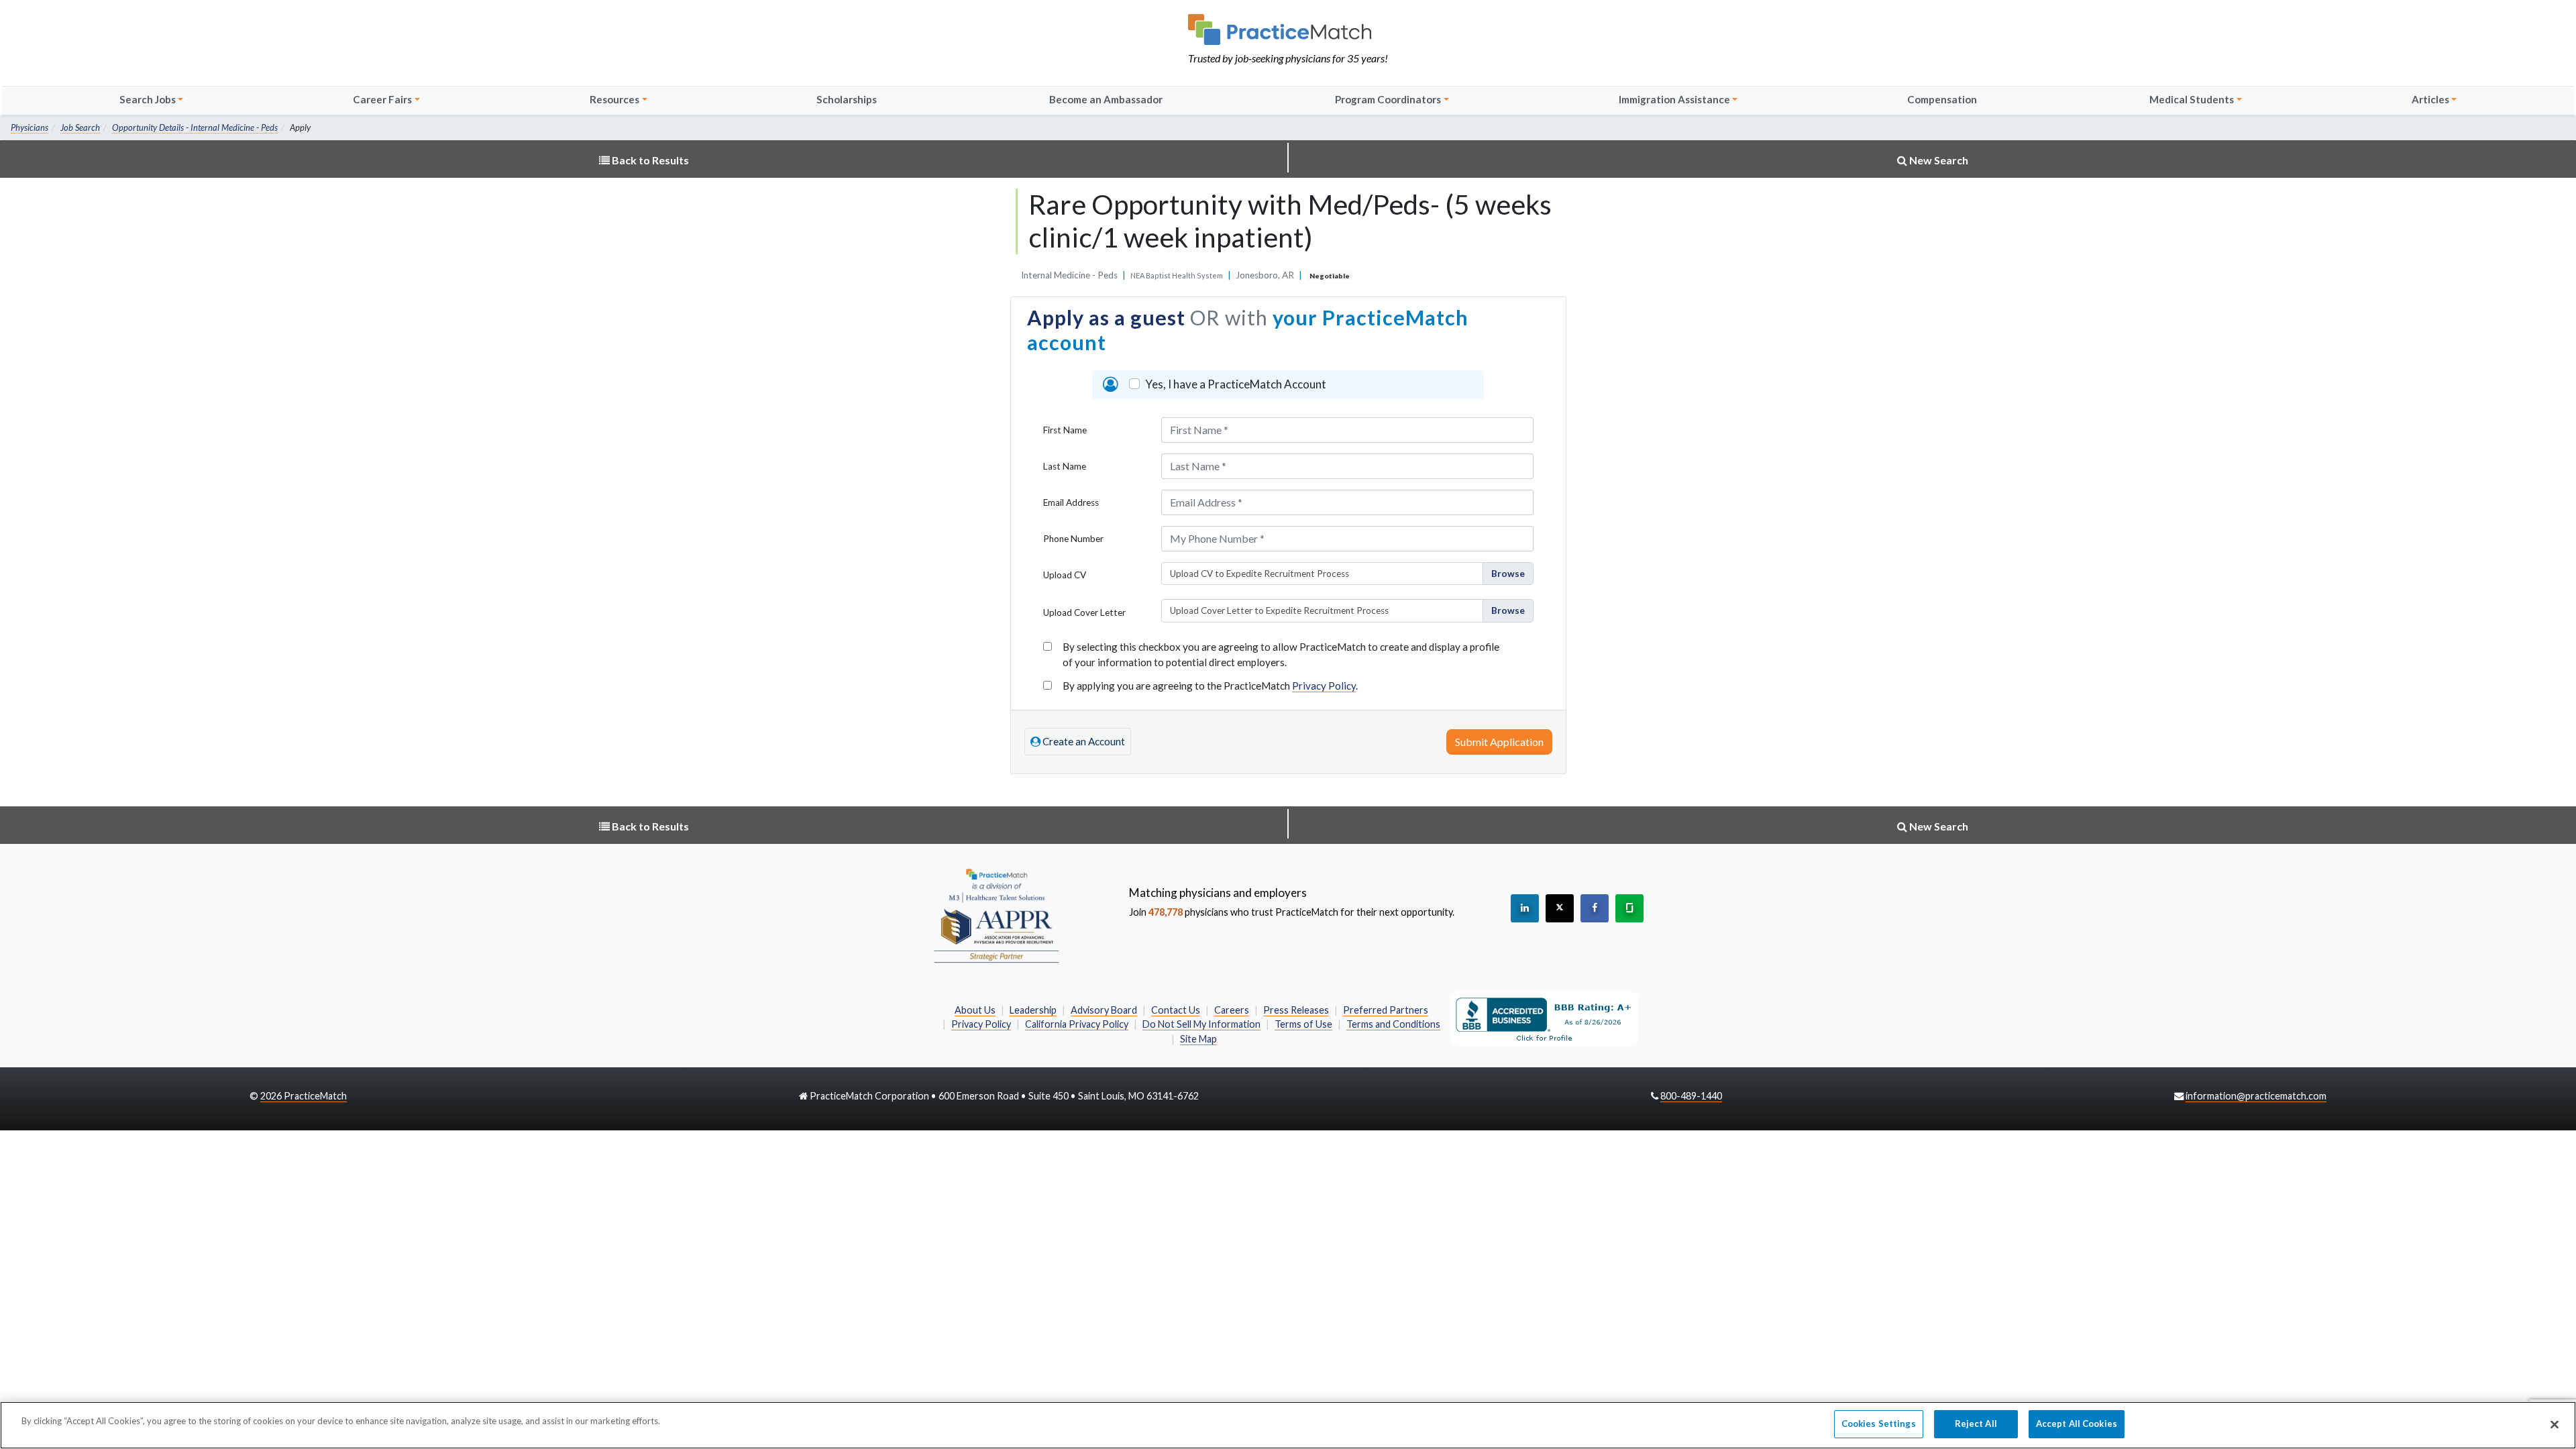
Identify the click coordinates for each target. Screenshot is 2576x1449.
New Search (1938, 160)
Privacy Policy (1324, 686)
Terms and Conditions (1393, 1024)
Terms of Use (1303, 1024)
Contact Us (1176, 1010)
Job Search (80, 127)
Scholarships (847, 99)
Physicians (30, 127)
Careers (1232, 1010)
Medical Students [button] (2192, 99)
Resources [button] (614, 99)
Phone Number (1073, 539)
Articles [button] (2430, 99)
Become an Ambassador (1106, 99)
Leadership (1033, 1010)
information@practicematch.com (2256, 1096)
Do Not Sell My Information (1201, 1024)
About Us (975, 1010)
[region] (1288, 1425)
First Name (1065, 430)
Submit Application (1499, 742)
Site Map (1198, 1039)
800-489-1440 (1691, 1096)
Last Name (1065, 466)
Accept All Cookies (2077, 1424)
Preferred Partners (1386, 1010)
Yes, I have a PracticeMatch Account (1236, 384)
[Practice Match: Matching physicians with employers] (1288, 30)
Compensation (1942, 99)
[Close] (2555, 1424)
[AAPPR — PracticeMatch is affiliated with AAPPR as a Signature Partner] (996, 915)
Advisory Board (1104, 1010)
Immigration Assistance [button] (1674, 99)
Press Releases (1296, 1010)
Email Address (1071, 502)
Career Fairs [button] (382, 99)
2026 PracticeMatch (304, 1096)
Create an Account (1083, 741)
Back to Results (649, 160)
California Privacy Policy (1077, 1024)
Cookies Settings (1879, 1424)
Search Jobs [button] (148, 99)
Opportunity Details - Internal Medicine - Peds (195, 127)
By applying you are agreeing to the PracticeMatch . (1210, 686)
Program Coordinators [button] (1388, 99)
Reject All (1976, 1424)
